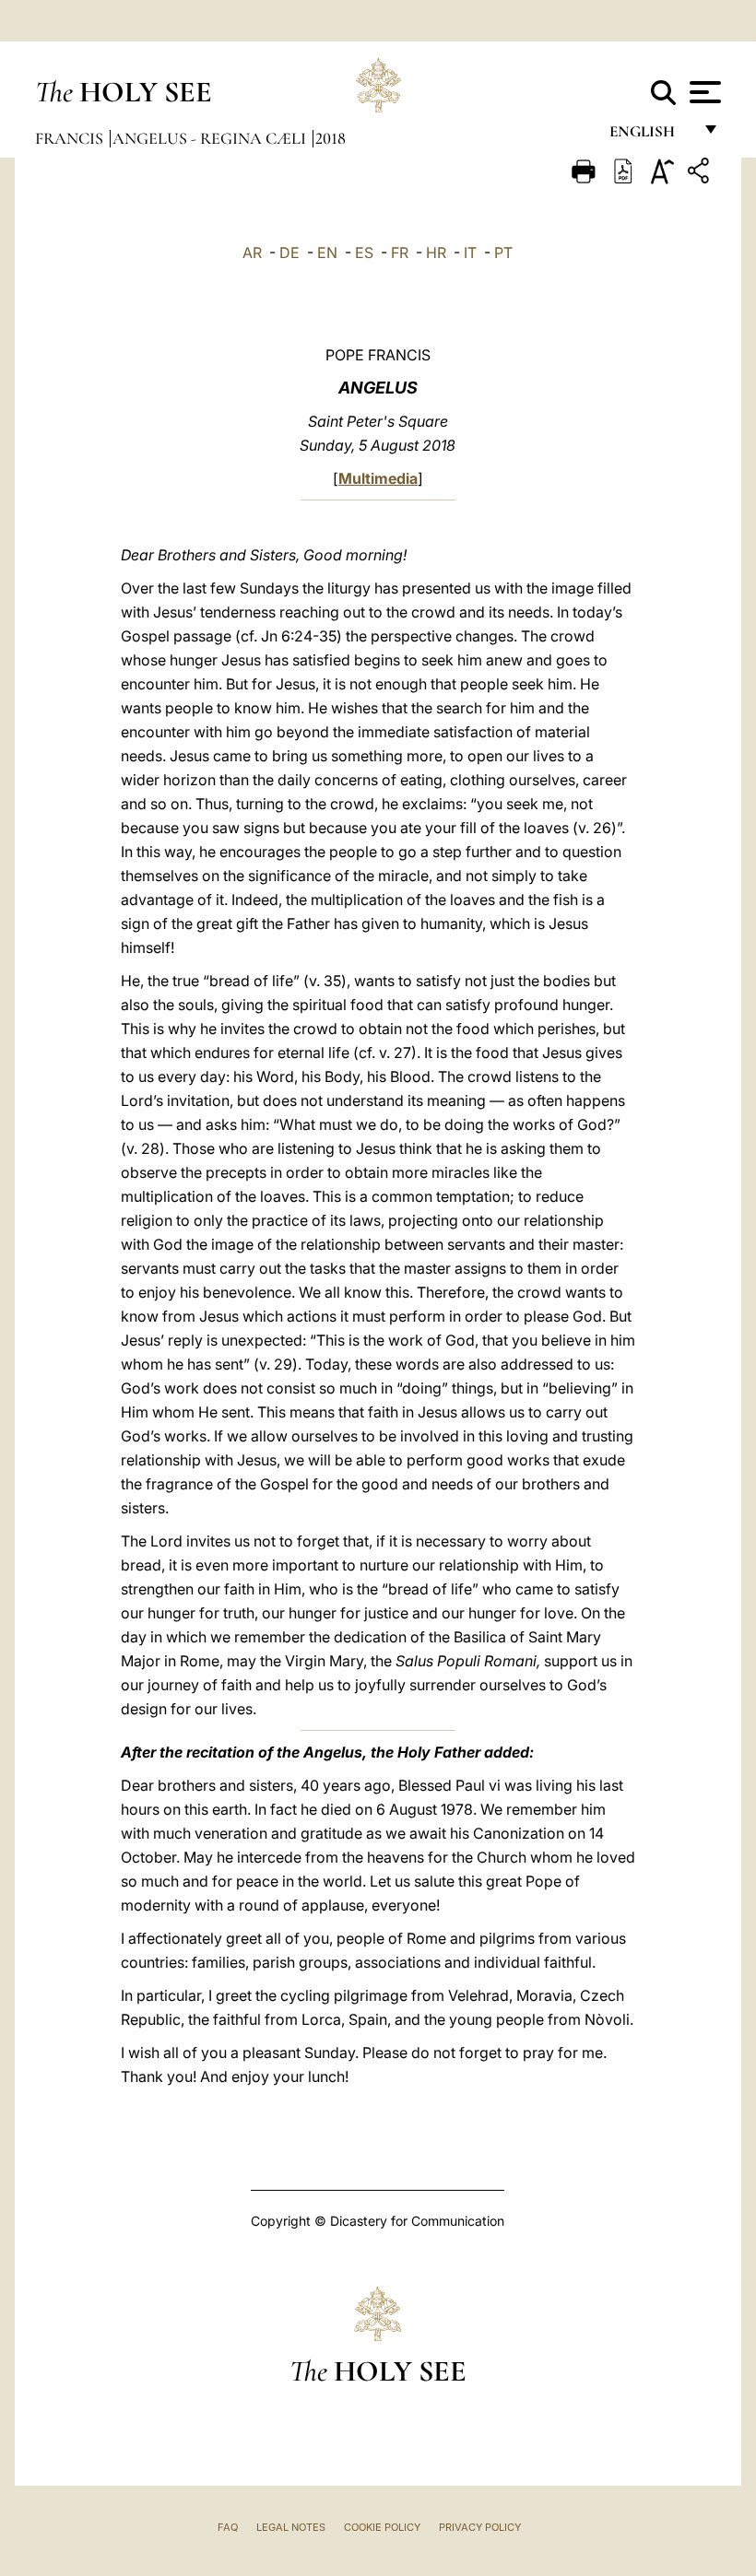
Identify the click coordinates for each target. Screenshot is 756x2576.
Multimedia (378, 478)
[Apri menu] (703, 92)
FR (400, 253)
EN (327, 253)
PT (503, 253)
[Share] (701, 174)
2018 (331, 138)
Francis (71, 138)
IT (470, 253)
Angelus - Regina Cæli (211, 138)
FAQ (228, 2527)
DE (289, 253)
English (650, 136)
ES (364, 253)
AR (252, 253)
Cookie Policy (382, 2527)
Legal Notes (291, 2527)
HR (436, 253)
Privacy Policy (480, 2527)
